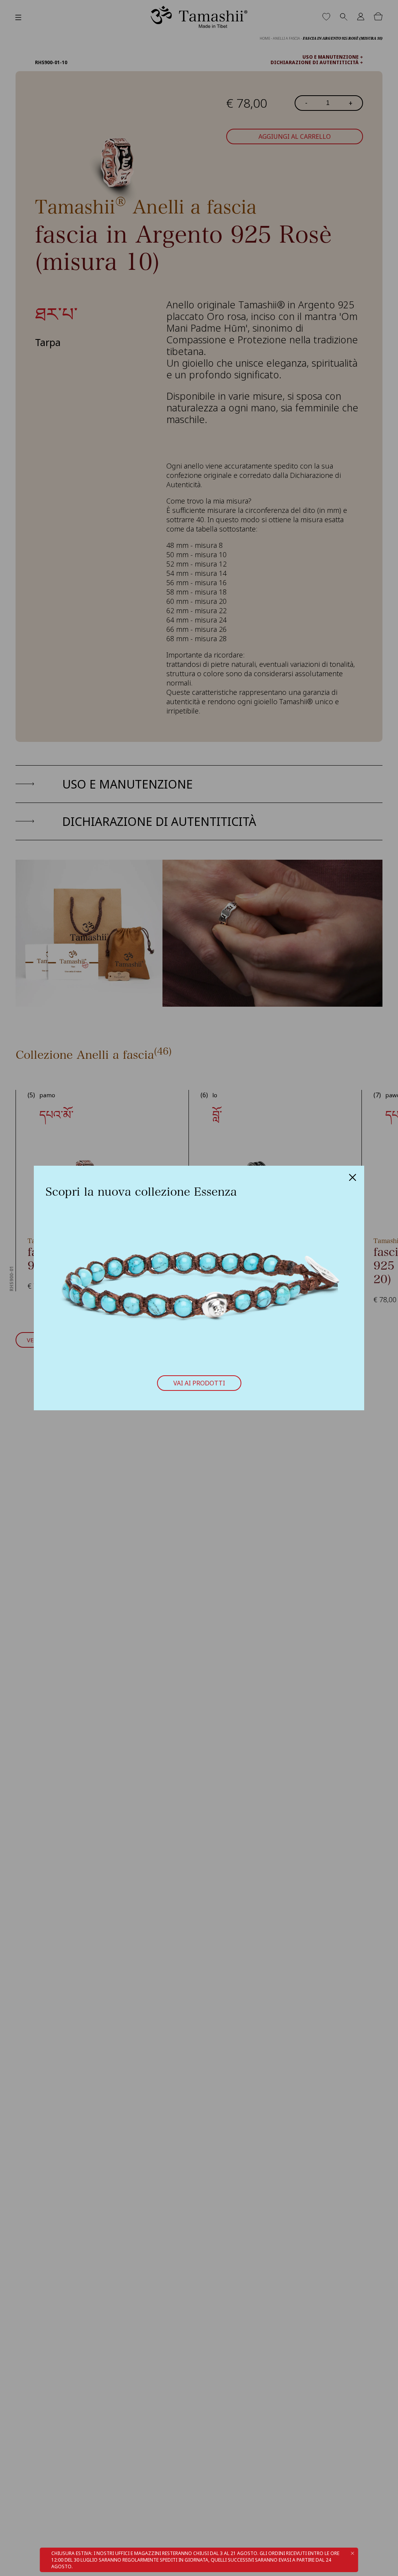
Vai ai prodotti (199, 1383)
